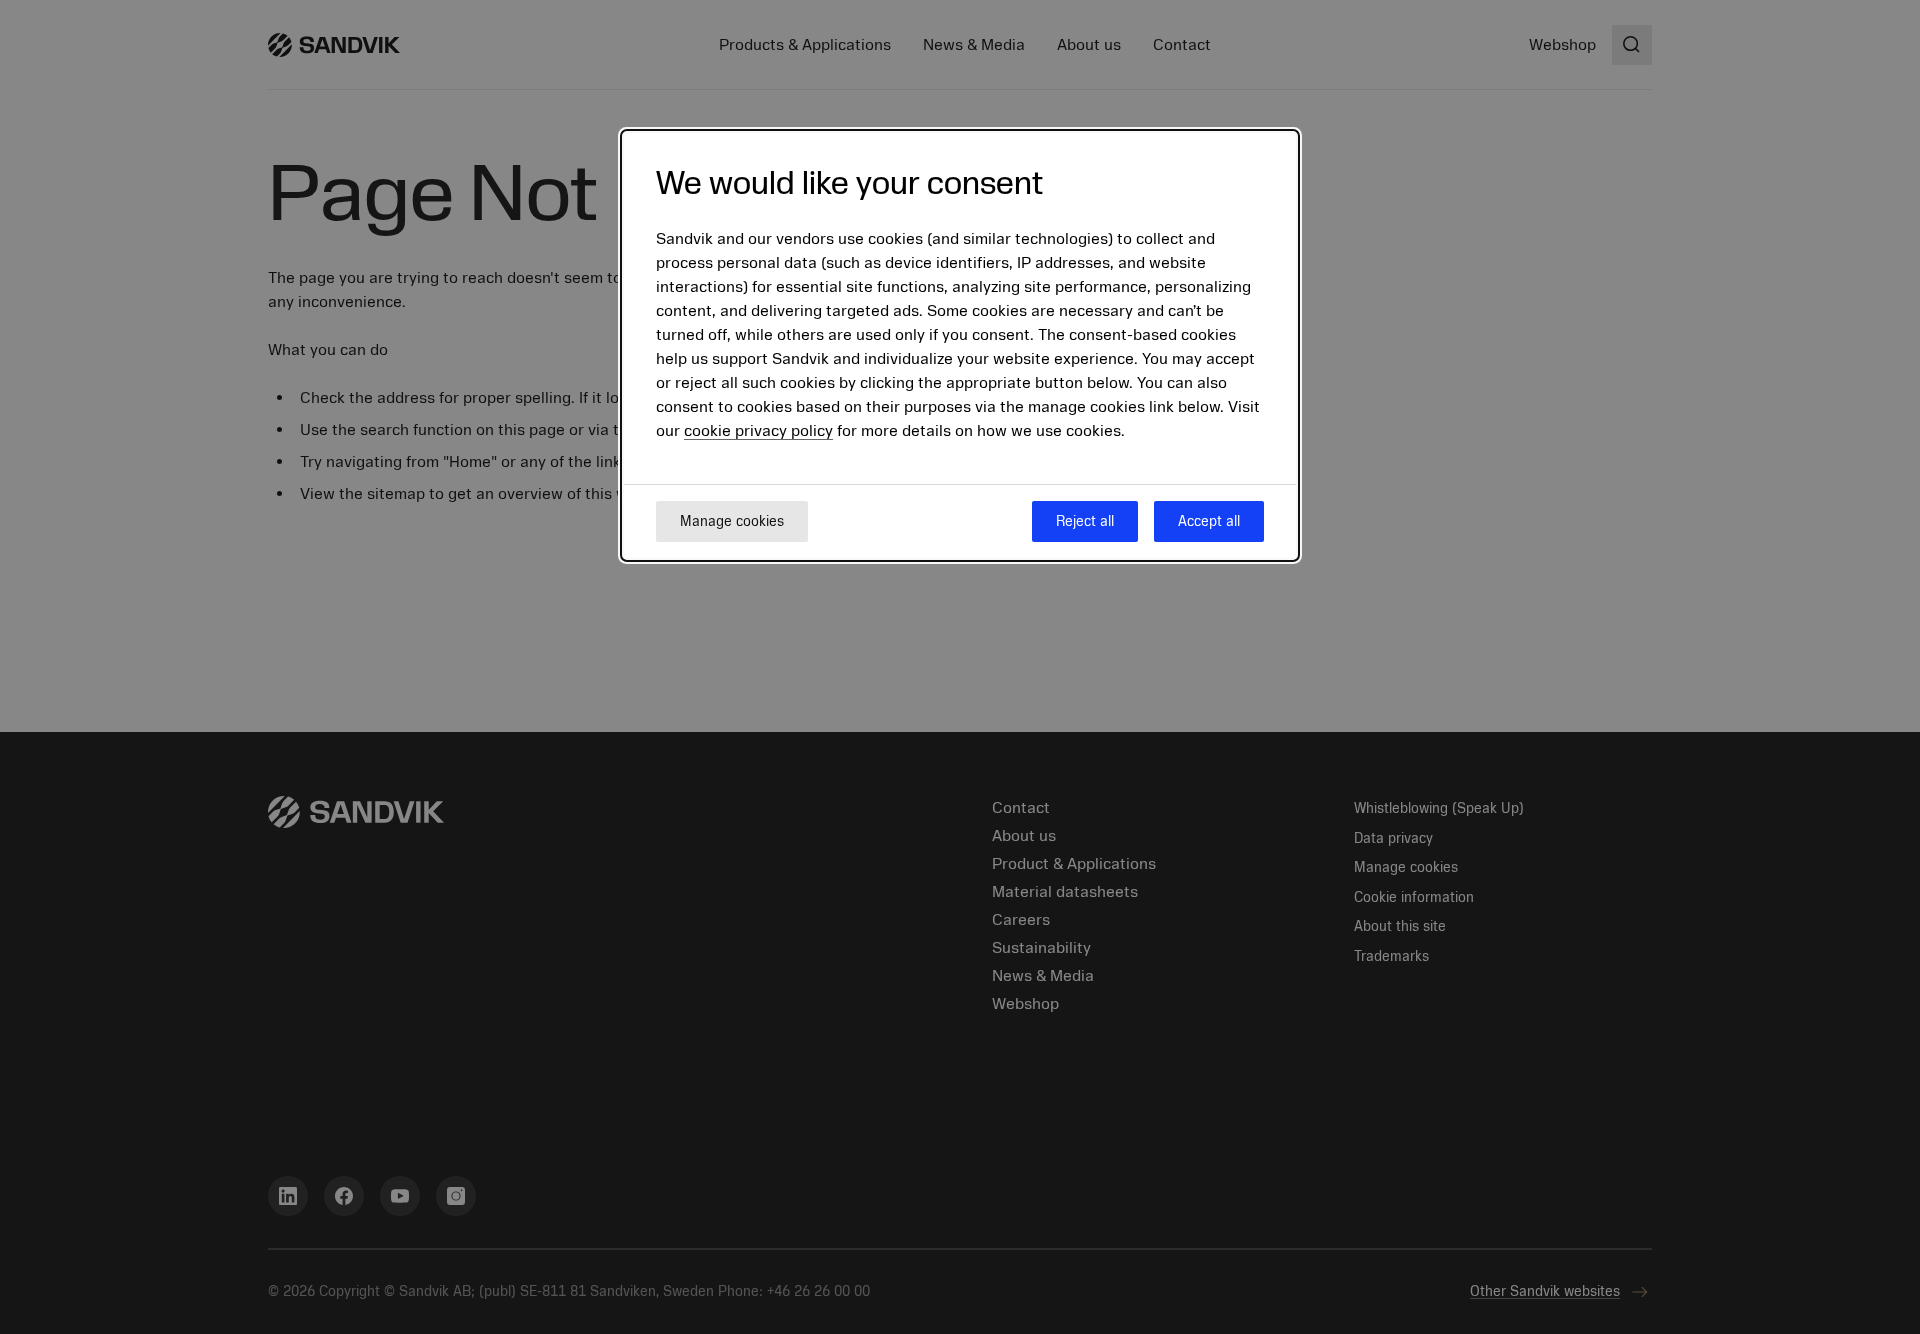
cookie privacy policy (758, 432)
